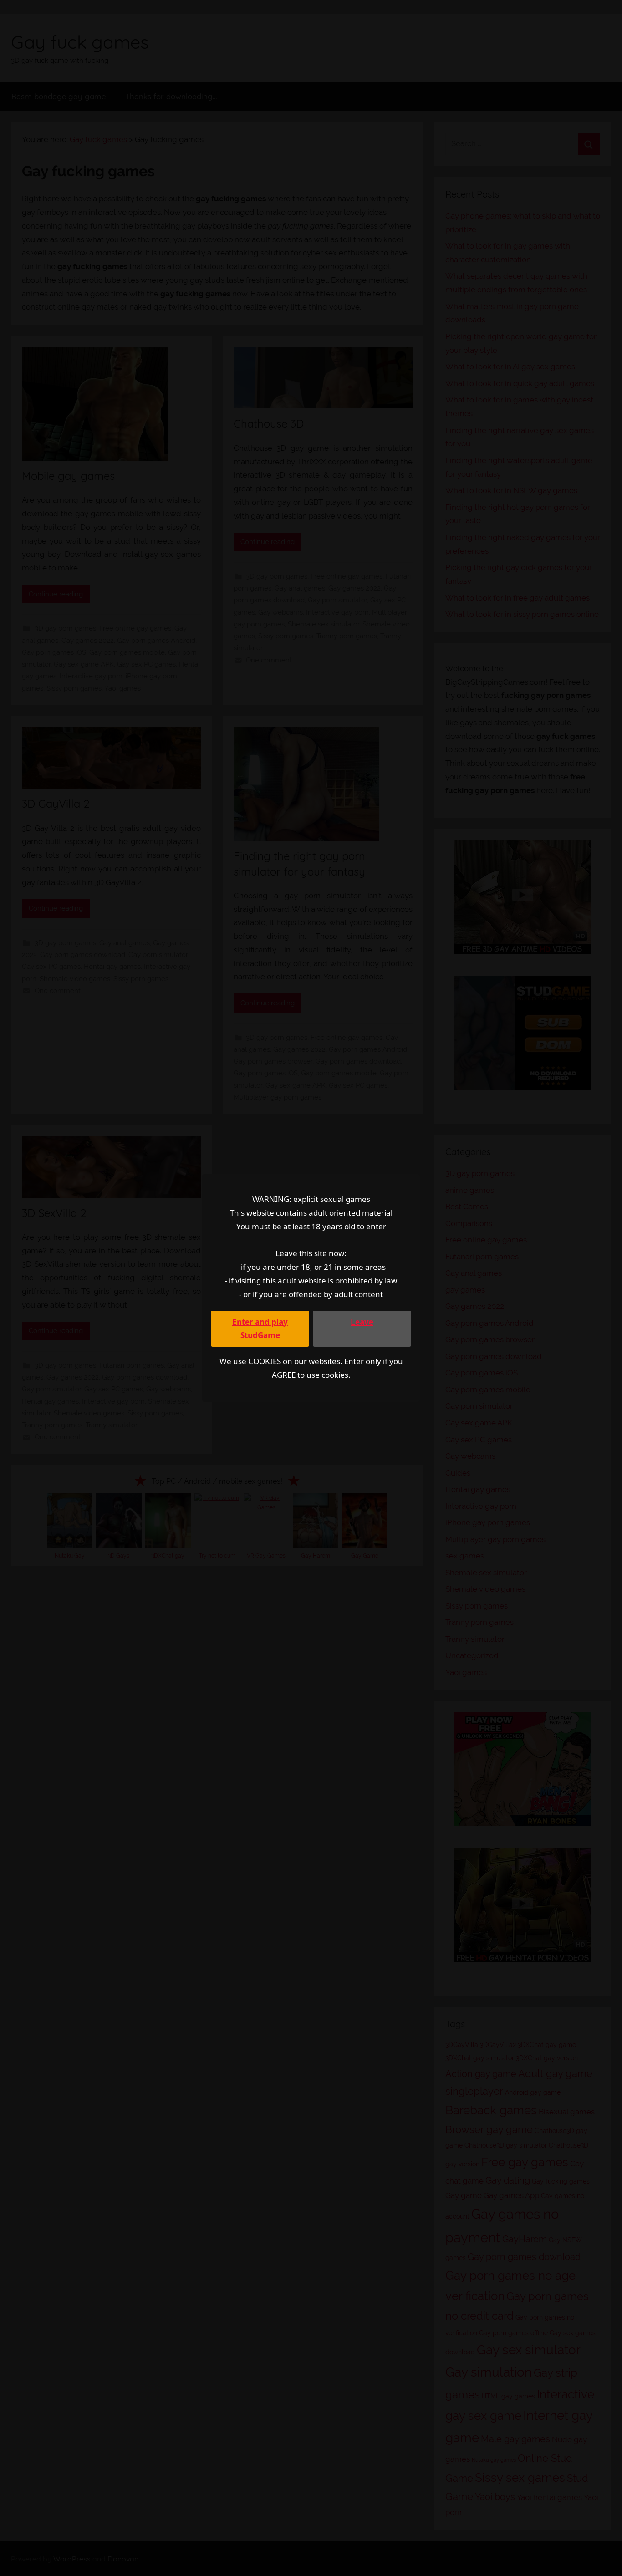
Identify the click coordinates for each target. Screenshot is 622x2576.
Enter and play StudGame (260, 1329)
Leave (362, 1322)
